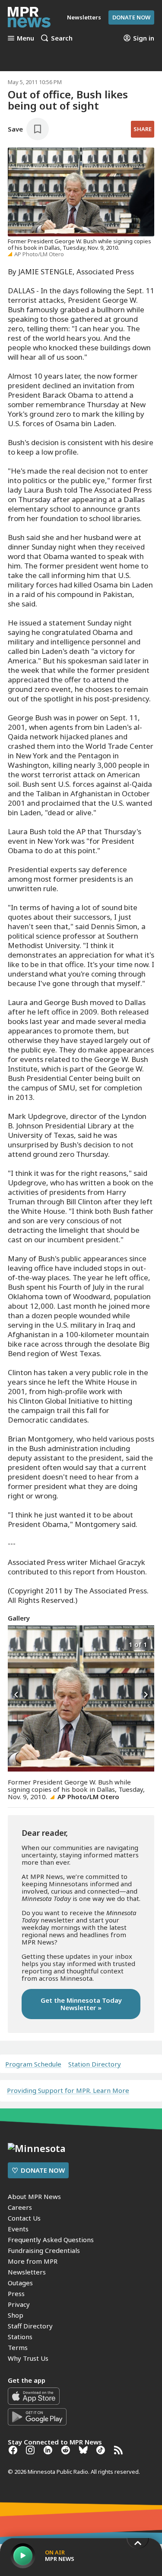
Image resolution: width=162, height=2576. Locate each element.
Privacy (19, 2304)
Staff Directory (30, 2326)
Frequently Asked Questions (51, 2240)
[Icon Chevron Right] (146, 1695)
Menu (25, 38)
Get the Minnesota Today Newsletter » (81, 2004)
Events (18, 2229)
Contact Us (24, 2218)
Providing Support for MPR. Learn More (68, 2090)
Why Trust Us (28, 2358)
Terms (18, 2347)
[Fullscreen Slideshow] (17, 1644)
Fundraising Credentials (44, 2250)
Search (62, 38)
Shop (16, 2315)
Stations (20, 2337)
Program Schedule (33, 2064)
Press (16, 2293)
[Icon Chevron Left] (16, 1695)
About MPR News (34, 2196)
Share (143, 129)
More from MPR (33, 2261)
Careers (20, 2207)
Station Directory (95, 2064)
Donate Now (131, 17)
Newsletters (27, 2272)
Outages (20, 2283)
